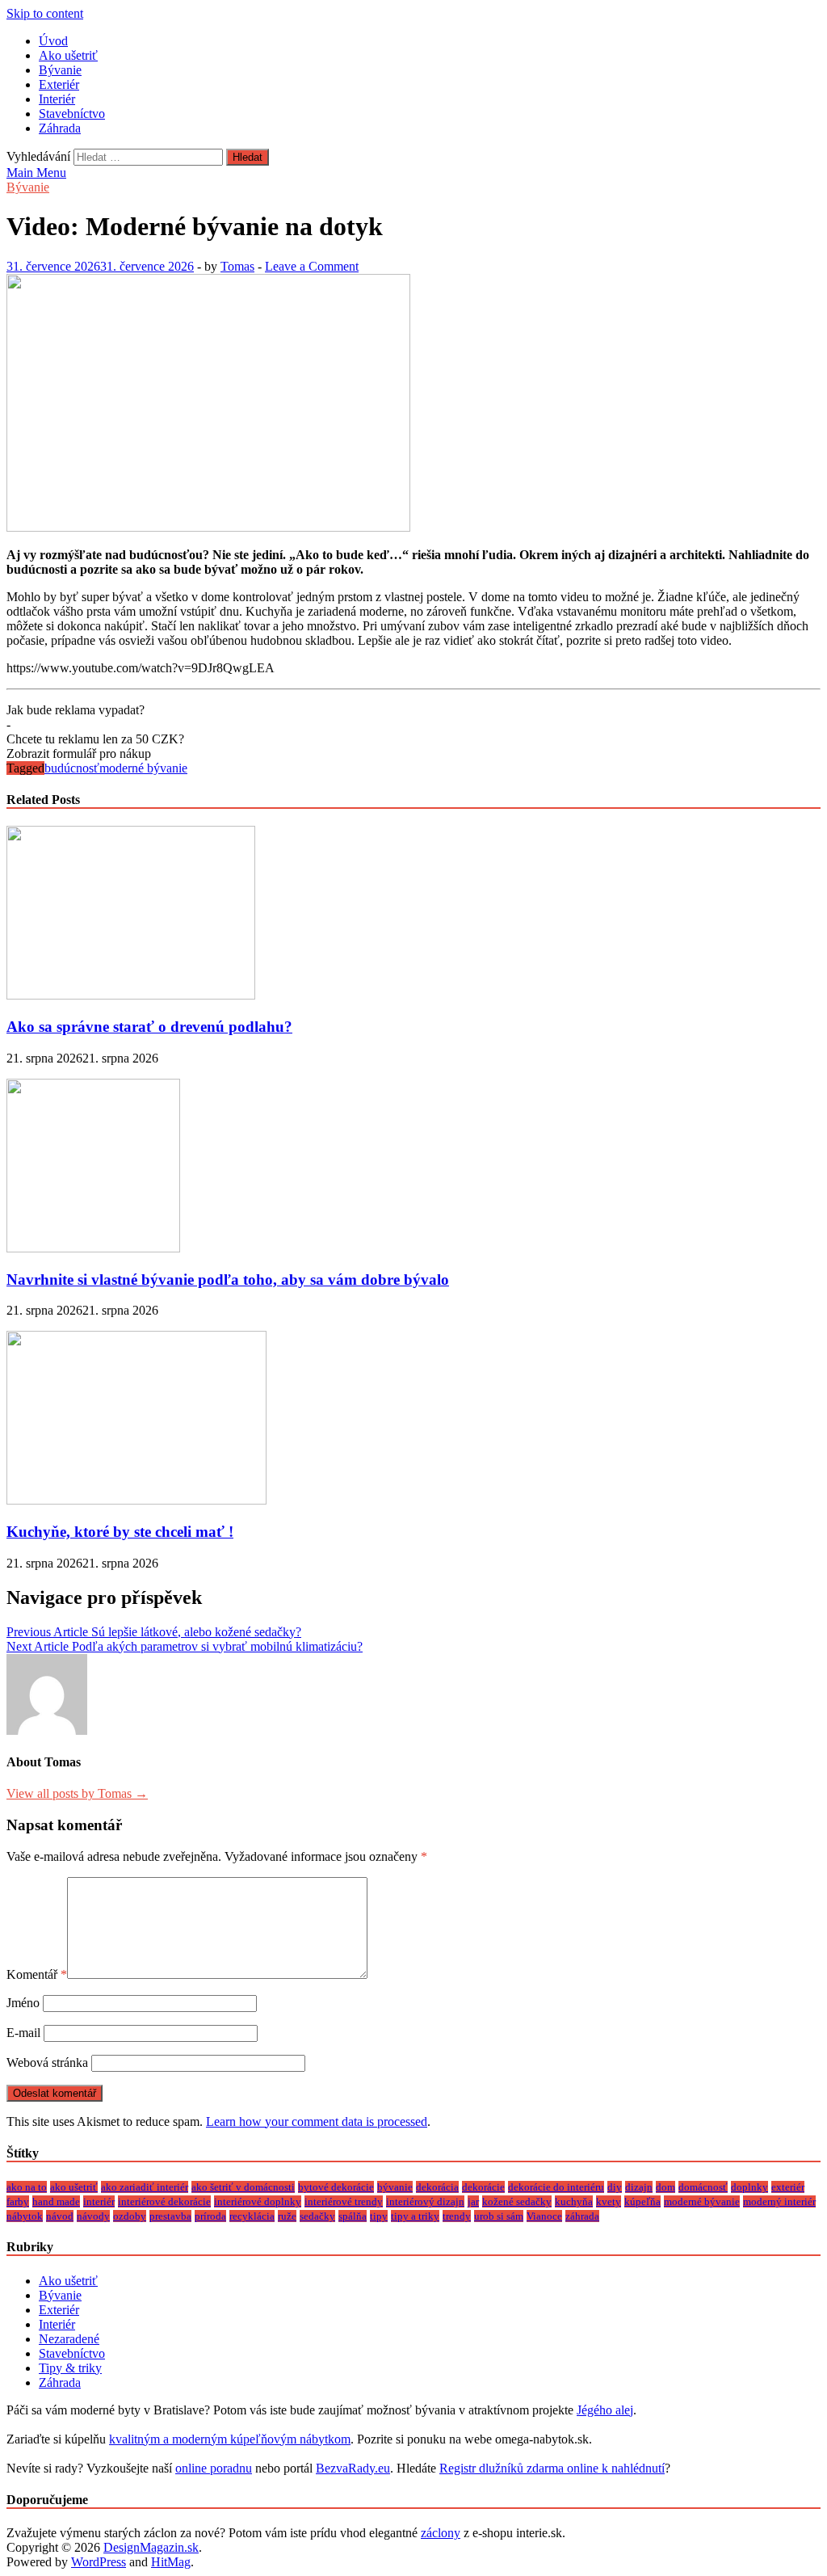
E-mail (23, 2033)
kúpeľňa (642, 2201)
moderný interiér (779, 2201)
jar (473, 2201)
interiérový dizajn (425, 2201)
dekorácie (483, 2187)
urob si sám (499, 2216)
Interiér (57, 99)
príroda (210, 2216)
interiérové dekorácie (164, 2201)
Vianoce (544, 2216)
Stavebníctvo (72, 114)
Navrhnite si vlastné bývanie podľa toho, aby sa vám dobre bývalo (228, 1280)
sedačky (317, 2216)
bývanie (395, 2187)
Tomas (237, 266)
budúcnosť (72, 768)
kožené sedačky (517, 2201)
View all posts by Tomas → (77, 1793)
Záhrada (60, 128)
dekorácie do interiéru (556, 2187)
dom (665, 2187)
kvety (609, 2201)
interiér (99, 2201)
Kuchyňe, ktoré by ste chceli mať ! (120, 1532)
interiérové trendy (344, 2201)
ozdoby (130, 2216)
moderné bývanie (143, 768)
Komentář (37, 1974)
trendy (457, 2216)
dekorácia (437, 2187)
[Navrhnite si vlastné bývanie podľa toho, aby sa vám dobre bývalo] (93, 1248)
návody (93, 2216)
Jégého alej (605, 2410)
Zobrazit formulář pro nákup (79, 753)
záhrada (582, 2216)
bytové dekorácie (336, 2187)
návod (60, 2216)
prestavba (170, 2216)
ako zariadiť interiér (145, 2187)
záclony (441, 2533)
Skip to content (45, 13)
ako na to (27, 2187)
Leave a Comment (312, 266)
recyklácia (252, 2216)
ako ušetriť (74, 2187)
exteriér (788, 2187)
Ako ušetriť (68, 55)
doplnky (749, 2187)
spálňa (353, 2216)
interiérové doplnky (258, 2201)
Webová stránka (47, 2062)
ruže (287, 2216)
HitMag (171, 2562)
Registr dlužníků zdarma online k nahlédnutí (552, 2468)
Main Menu (36, 173)
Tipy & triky (70, 2368)
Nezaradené (69, 2339)
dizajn (639, 2187)
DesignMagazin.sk (151, 2547)
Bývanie (60, 70)
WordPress (99, 2562)
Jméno (23, 2003)
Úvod (53, 41)
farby (18, 2201)
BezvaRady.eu (353, 2468)
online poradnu (214, 2468)
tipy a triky (415, 2216)
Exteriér (59, 84)
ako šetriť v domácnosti (243, 2187)
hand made (56, 2201)
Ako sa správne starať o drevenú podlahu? (149, 1027)
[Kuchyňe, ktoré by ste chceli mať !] (136, 1500)
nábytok (25, 2216)
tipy (379, 2216)
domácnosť (703, 2187)
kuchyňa (574, 2201)
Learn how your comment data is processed (317, 2121)
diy (615, 2187)
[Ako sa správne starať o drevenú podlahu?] (131, 995)
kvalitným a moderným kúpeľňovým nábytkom (230, 2439)
